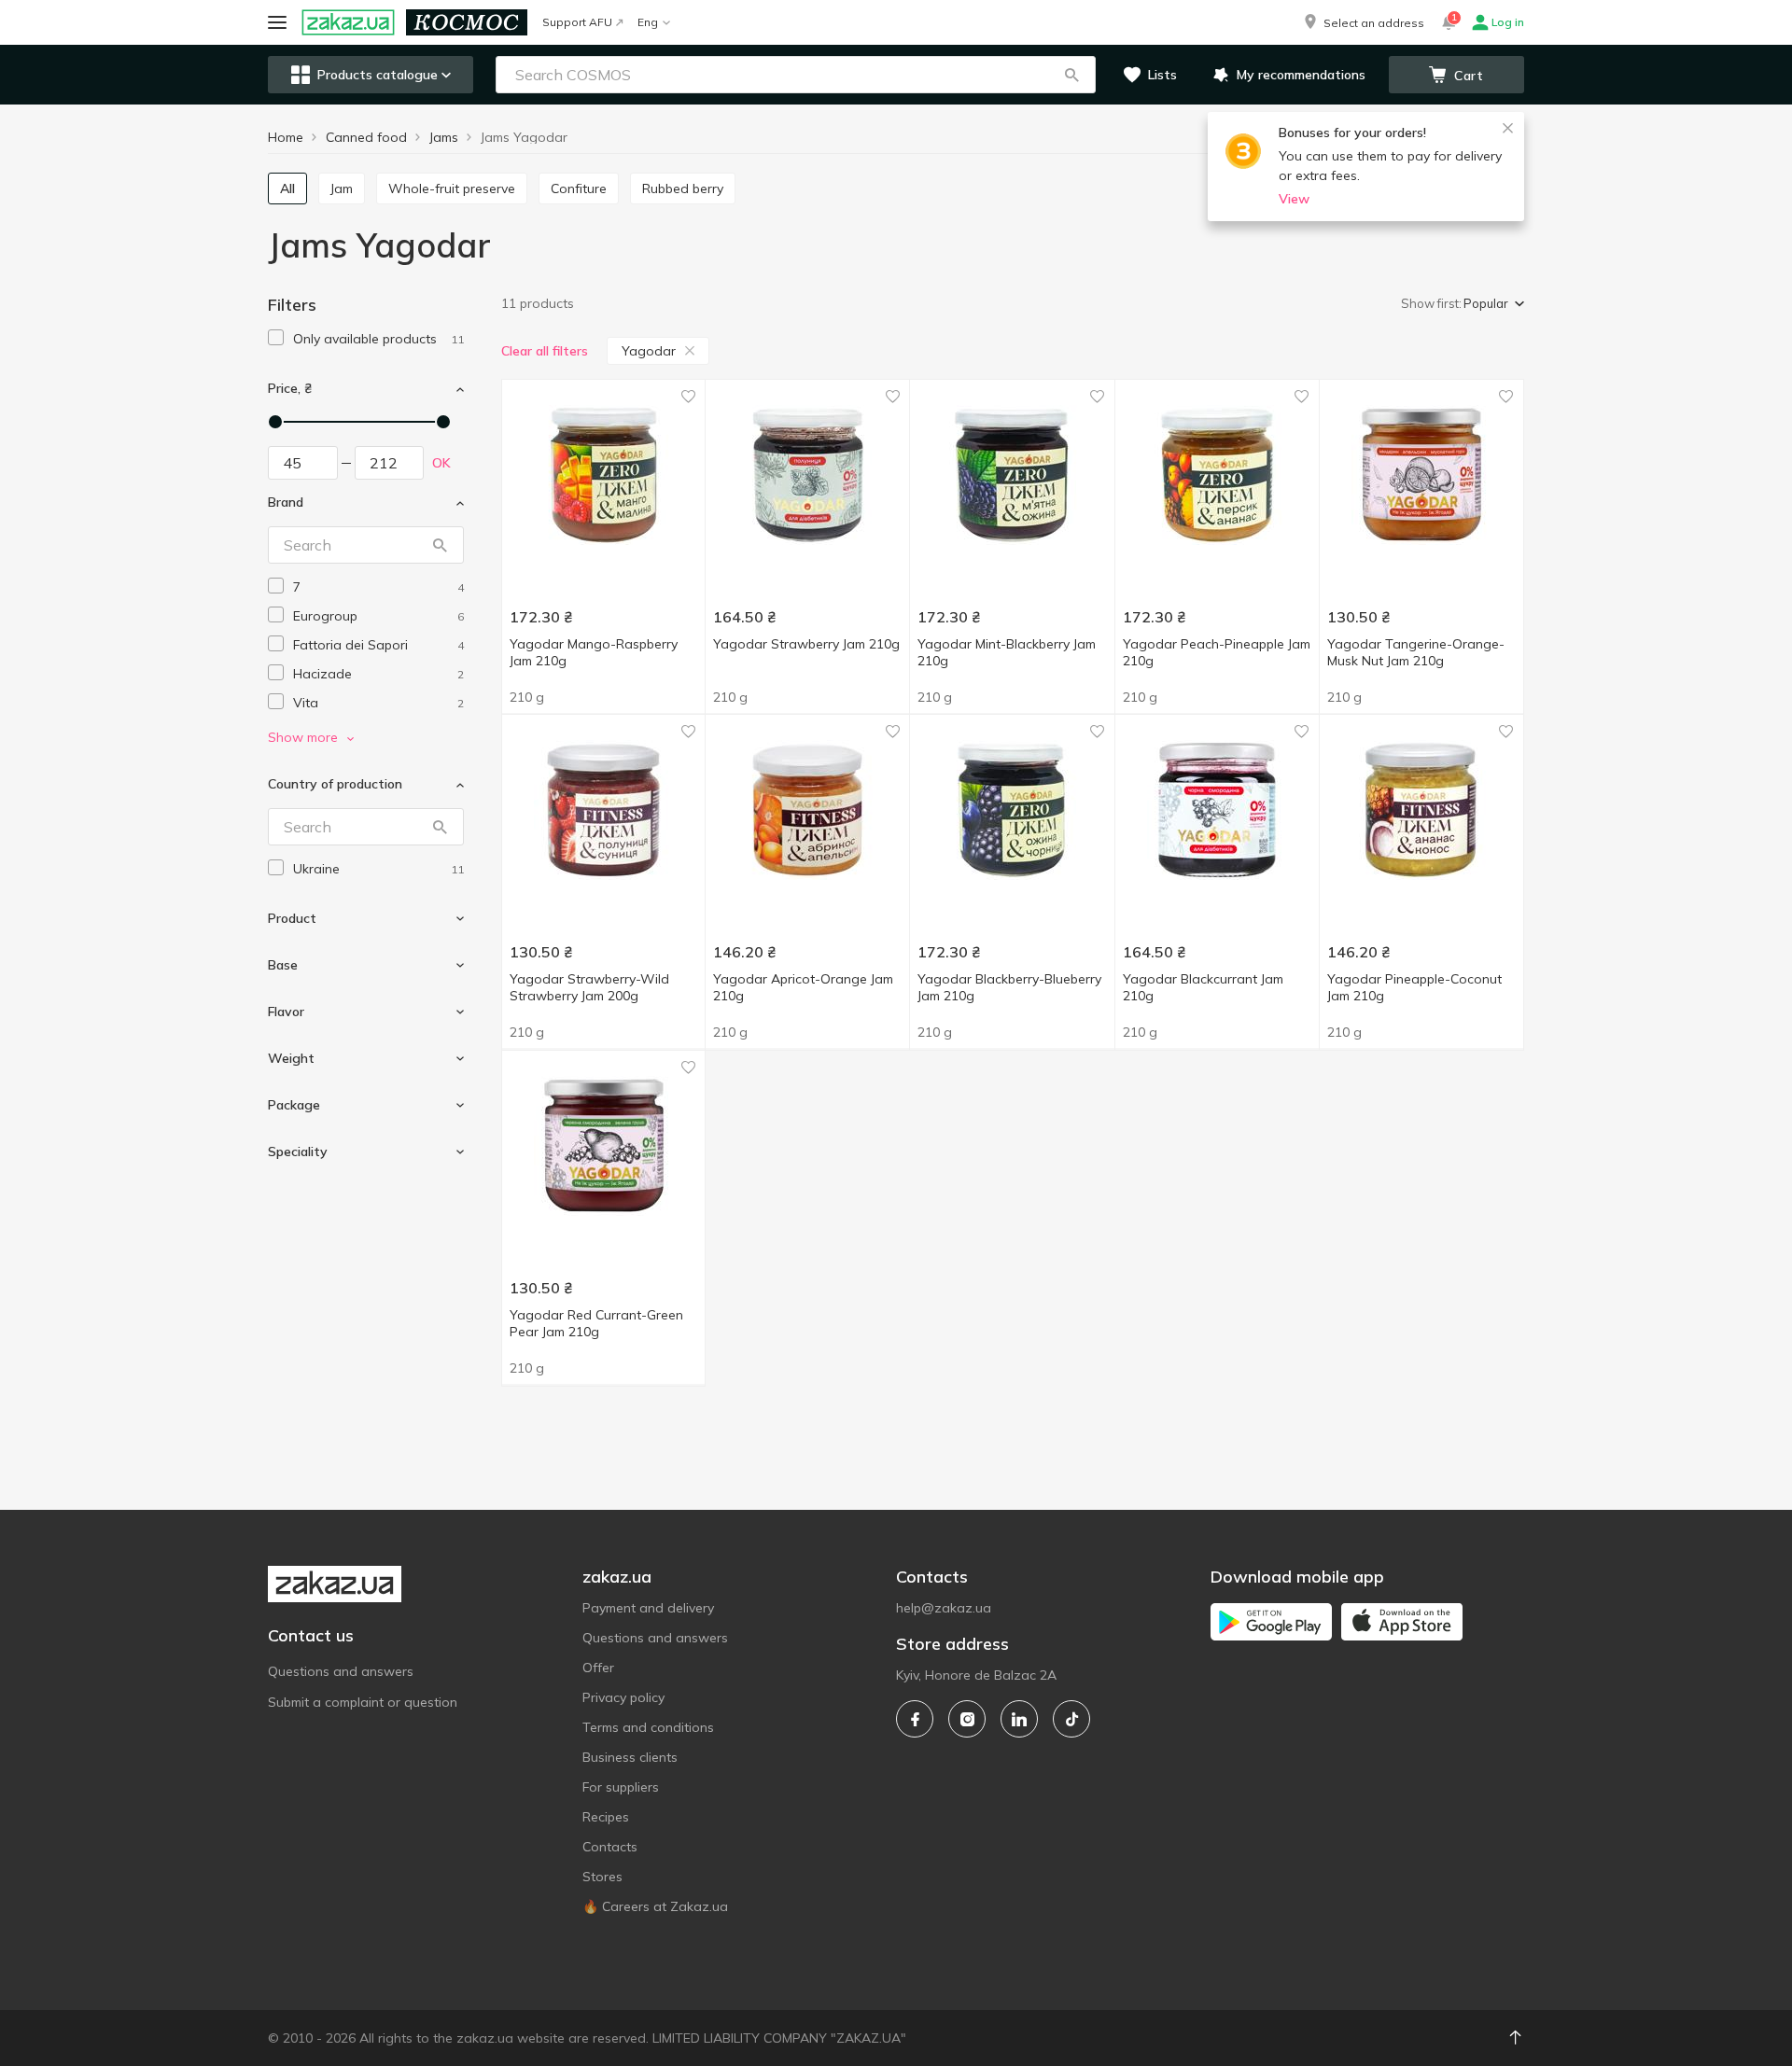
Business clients (630, 1757)
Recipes (606, 1817)
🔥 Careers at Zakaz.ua (655, 1906)
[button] (1363, 22)
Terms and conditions (648, 1727)
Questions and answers (341, 1671)
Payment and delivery (648, 1608)
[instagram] (967, 1719)
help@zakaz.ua (944, 1608)
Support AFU (577, 22)
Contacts (610, 1847)
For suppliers (621, 1787)
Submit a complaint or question (363, 1702)
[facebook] (915, 1719)
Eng (648, 22)
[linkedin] (1019, 1719)
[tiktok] (1071, 1719)
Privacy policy (623, 1697)
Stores (602, 1877)
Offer (598, 1668)
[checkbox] (276, 337)
